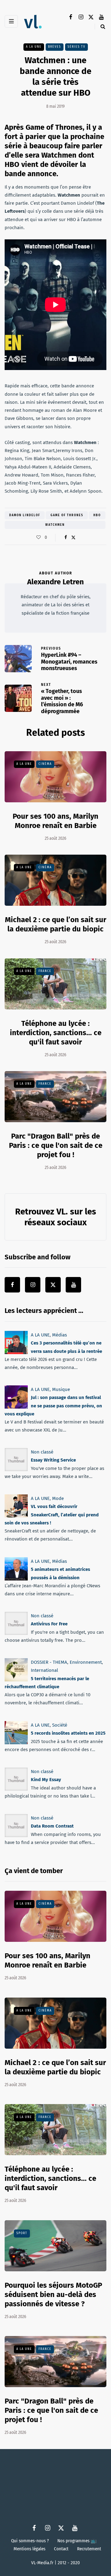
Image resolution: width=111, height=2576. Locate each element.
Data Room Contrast (52, 1826)
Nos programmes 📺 (77, 2541)
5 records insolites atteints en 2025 (68, 1733)
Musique (61, 1389)
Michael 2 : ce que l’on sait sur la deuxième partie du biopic (56, 924)
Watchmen (55, 525)
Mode (58, 1498)
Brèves (55, 47)
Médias (60, 1335)
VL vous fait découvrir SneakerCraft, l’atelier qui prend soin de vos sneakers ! (52, 1515)
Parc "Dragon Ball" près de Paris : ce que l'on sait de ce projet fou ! (56, 1145)
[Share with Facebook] (66, 538)
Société (60, 1725)
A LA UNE (34, 47)
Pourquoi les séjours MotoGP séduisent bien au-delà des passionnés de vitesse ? (53, 2295)
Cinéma (45, 764)
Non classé (42, 1452)
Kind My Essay (46, 1780)
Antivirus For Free (49, 1624)
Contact (61, 2549)
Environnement (86, 1662)
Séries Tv (76, 47)
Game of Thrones (67, 515)
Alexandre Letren (55, 582)
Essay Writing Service (53, 1460)
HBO (97, 515)
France (45, 971)
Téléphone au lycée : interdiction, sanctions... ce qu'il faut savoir (56, 1033)
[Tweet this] (73, 538)
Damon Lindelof (25, 515)
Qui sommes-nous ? (30, 2541)
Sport (22, 2233)
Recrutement (89, 2549)
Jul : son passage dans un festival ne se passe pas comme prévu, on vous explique (53, 1406)
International (44, 1670)
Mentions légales (29, 2549)
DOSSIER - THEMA (49, 1662)
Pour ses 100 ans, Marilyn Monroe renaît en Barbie (47, 1960)
